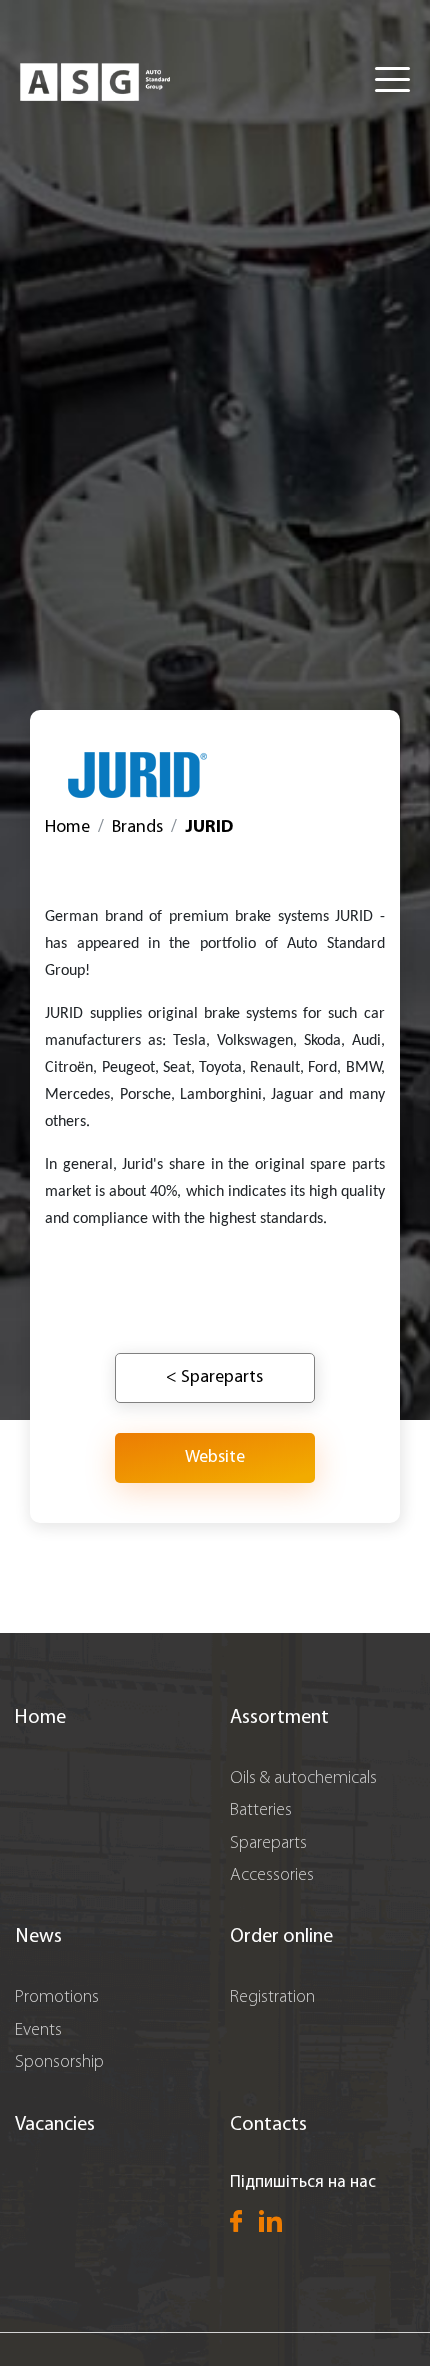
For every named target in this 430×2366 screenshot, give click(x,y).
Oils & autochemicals (303, 1779)
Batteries (261, 1811)
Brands (137, 828)
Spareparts (268, 1844)
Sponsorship (59, 2063)
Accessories (272, 1876)
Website (215, 1458)
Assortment (279, 1718)
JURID (209, 828)
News (38, 1937)
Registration (272, 1998)
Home (67, 828)
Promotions (57, 1998)
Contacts (268, 2125)
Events (38, 2031)
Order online (281, 1937)
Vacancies (55, 2125)
